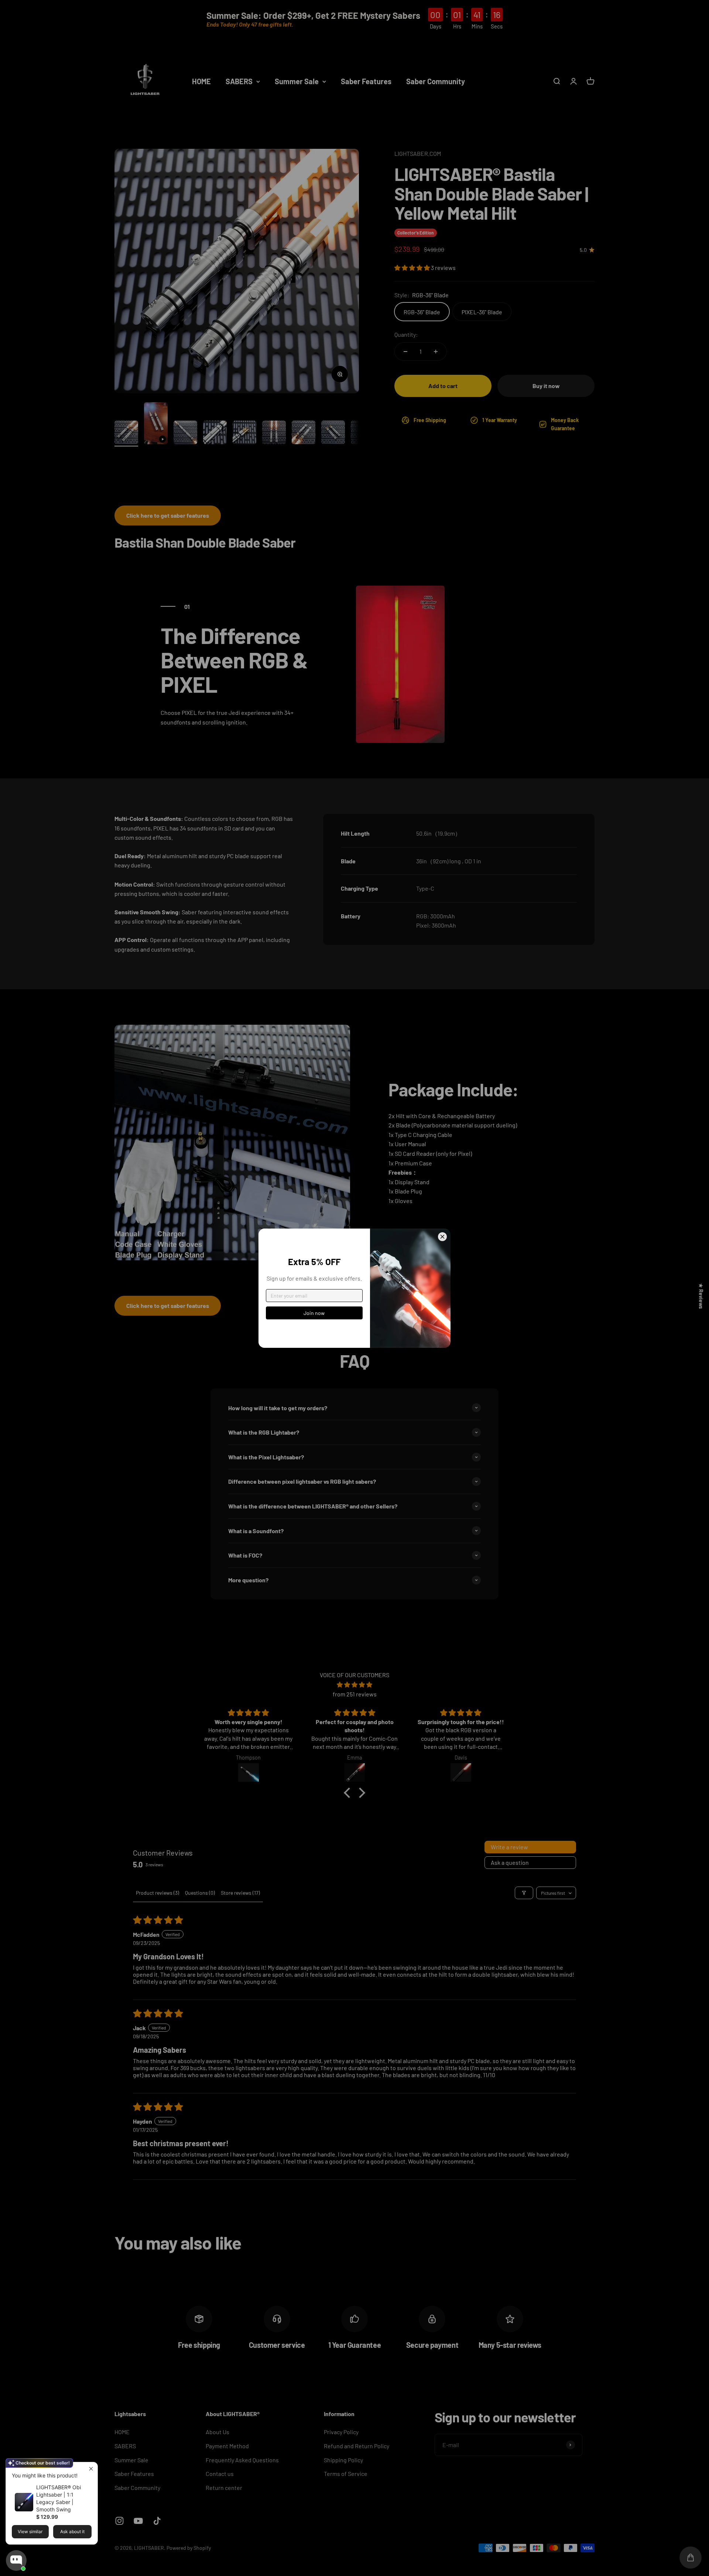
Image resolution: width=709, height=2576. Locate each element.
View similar (30, 2532)
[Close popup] (91, 2469)
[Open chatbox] (16, 2560)
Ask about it (72, 2532)
